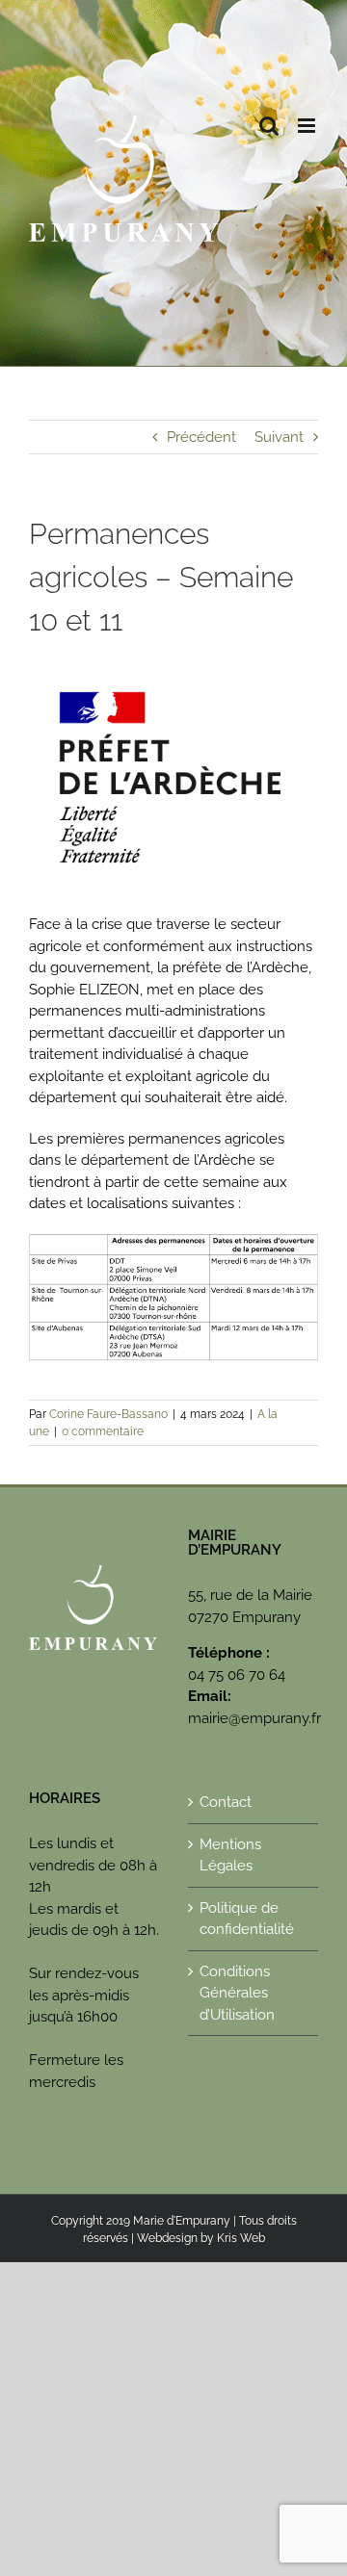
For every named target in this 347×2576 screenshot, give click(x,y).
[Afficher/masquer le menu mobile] (308, 126)
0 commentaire (103, 1431)
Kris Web (241, 2238)
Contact (226, 1802)
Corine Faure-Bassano (108, 1414)
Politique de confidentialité (247, 1919)
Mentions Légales (230, 1855)
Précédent (201, 437)
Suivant (279, 437)
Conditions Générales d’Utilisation (237, 1993)
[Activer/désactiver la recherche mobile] (269, 126)
